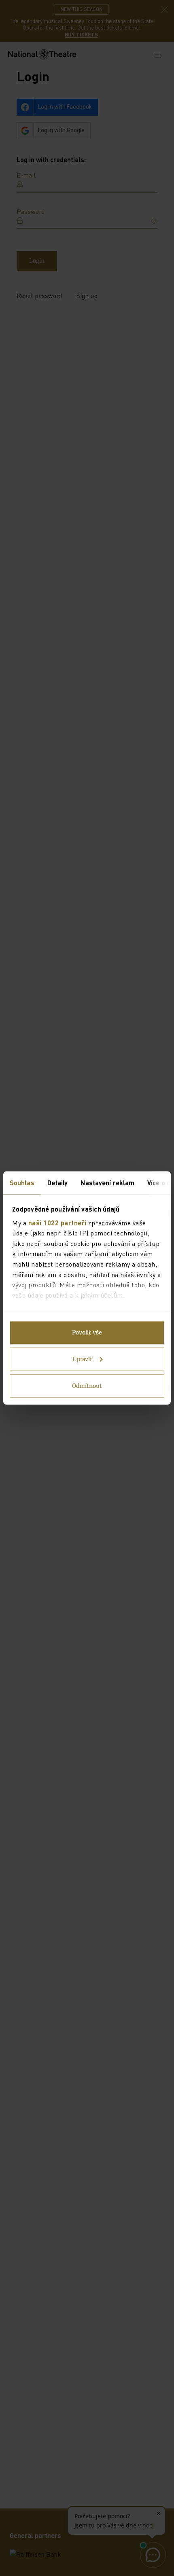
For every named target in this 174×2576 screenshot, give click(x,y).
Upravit (82, 1360)
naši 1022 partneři (57, 1222)
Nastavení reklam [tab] (107, 1183)
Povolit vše (87, 1333)
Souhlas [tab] (22, 1183)
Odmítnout (87, 1386)
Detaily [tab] (58, 1183)
